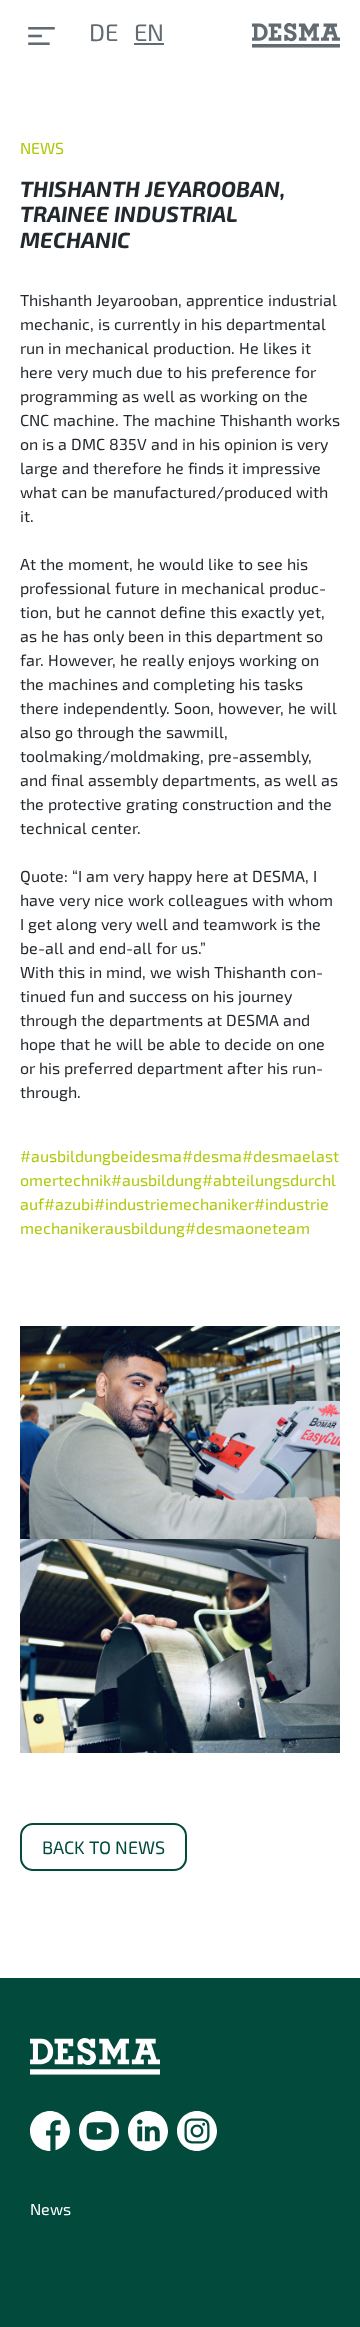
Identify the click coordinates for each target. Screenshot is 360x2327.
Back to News (103, 1847)
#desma (212, 1155)
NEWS (42, 147)
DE (103, 31)
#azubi (69, 1203)
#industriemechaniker (174, 1203)
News (50, 2208)
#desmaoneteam (247, 1227)
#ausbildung (156, 1179)
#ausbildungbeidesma (101, 1155)
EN (149, 31)
